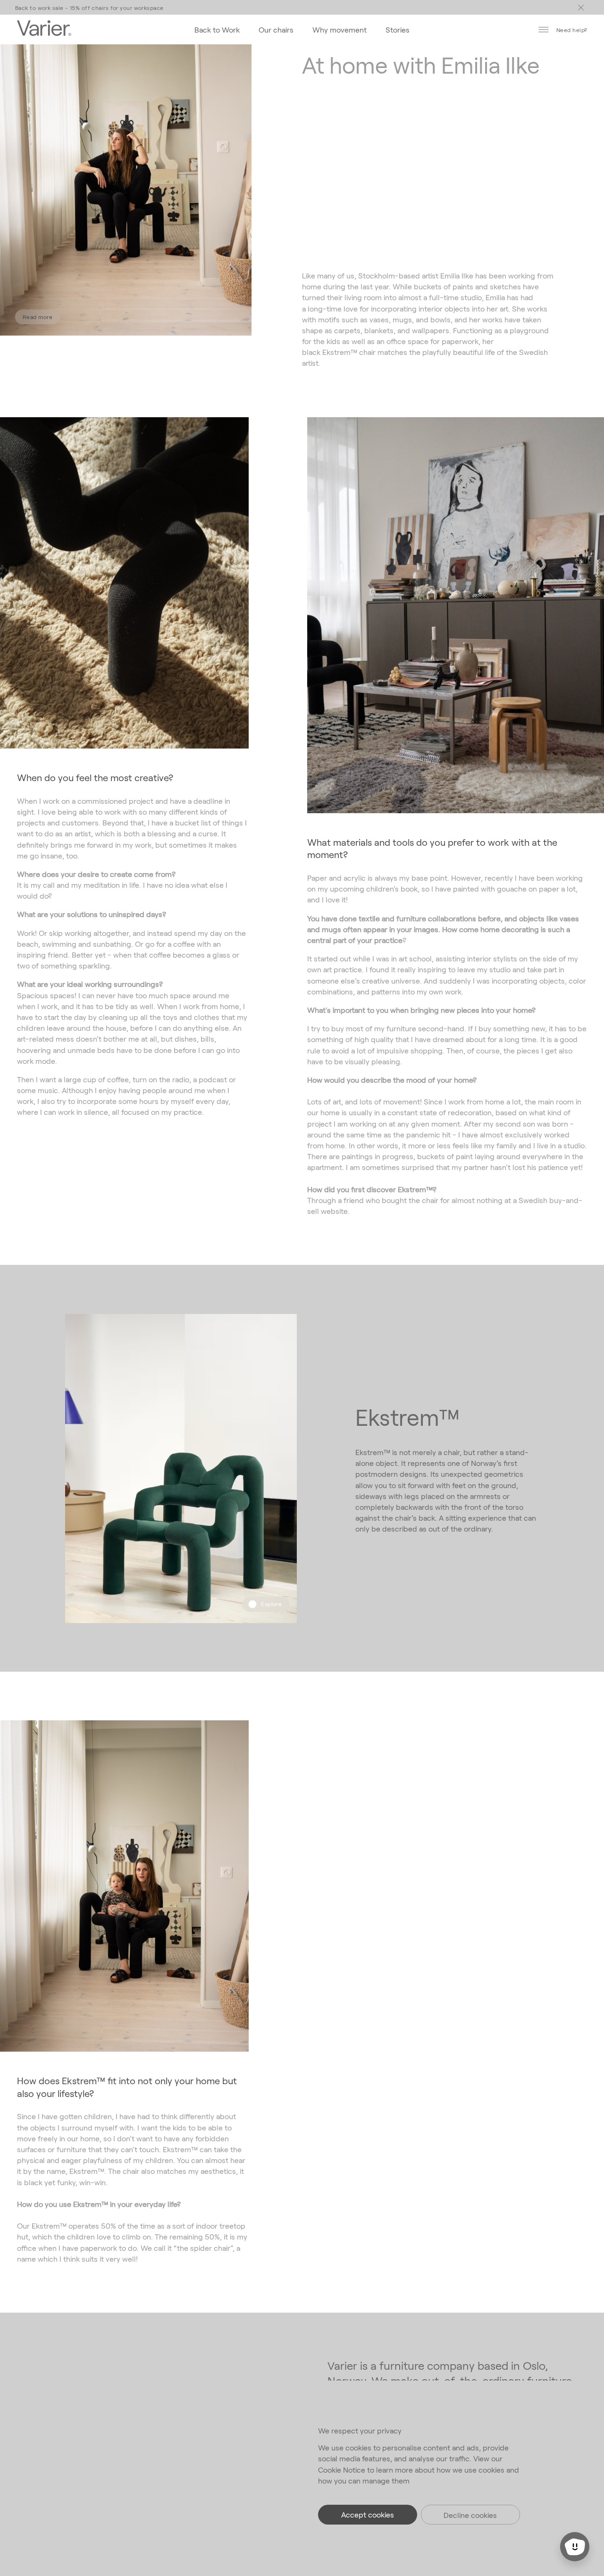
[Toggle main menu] (581, 8)
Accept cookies (368, 2514)
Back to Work (217, 29)
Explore (271, 1604)
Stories (398, 29)
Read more (38, 317)
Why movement (340, 29)
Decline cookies (470, 2515)
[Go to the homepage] (44, 29)
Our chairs (276, 29)
